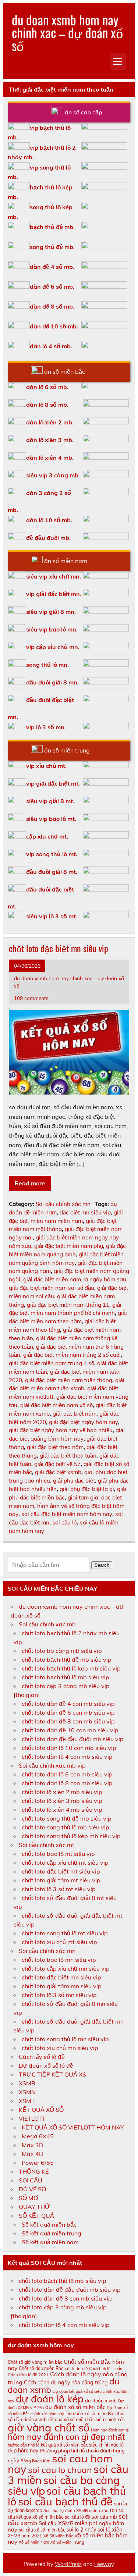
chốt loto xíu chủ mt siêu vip (59, 1942)
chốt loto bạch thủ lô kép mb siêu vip (71, 1668)
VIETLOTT (32, 2118)
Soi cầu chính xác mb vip (52, 1765)
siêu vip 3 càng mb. (53, 475)
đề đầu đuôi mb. (48, 538)
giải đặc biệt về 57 (57, 1464)
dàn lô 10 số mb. (49, 520)
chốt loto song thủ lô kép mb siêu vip (71, 1836)
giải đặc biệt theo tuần (68, 1456)
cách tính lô (76, 2369)
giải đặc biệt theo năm (55, 1447)
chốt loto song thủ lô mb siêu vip (66, 1827)
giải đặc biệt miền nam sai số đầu (52, 1288)
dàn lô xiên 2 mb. (50, 422)
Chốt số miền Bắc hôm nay (66, 2365)
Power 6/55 (38, 2163)
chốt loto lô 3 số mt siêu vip (59, 1889)
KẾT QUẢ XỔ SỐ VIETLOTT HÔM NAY (73, 2127)
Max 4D (33, 2154)
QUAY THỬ (34, 2207)
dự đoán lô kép (50, 2399)
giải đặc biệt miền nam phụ (69, 1246)
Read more (30, 1183)
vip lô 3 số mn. (46, 727)
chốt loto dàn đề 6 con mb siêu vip (68, 1712)
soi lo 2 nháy (81, 2530)
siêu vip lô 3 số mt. (52, 916)
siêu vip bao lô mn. (52, 629)
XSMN (27, 2092)
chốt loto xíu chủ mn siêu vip (60, 2048)
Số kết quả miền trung (52, 2233)
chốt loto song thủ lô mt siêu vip (65, 1933)
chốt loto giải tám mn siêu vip (62, 1986)
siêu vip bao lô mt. (51, 819)
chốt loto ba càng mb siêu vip (62, 1651)
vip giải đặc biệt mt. (53, 783)
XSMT (27, 2101)
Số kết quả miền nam (50, 2242)
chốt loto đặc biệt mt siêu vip (61, 1871)
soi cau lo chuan (60, 2470)
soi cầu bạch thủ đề (65, 2501)
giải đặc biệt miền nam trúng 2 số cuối (72, 1355)
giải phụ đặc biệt (74, 1481)
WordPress (68, 2564)
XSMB (27, 2083)
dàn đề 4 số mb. (52, 267)
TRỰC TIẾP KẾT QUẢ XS (52, 2074)
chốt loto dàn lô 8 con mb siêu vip (67, 1783)
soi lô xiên (110, 2529)
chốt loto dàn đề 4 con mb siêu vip (68, 1704)
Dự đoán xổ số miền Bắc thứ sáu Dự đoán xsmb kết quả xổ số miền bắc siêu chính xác (66, 2417)
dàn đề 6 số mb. (52, 287)
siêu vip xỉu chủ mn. (54, 576)
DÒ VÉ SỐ (32, 2189)
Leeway (104, 2564)
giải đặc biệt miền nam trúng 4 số (52, 1363)
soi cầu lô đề (77, 2517)
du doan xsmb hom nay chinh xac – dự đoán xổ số (67, 32)
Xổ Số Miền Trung (67, 2542)
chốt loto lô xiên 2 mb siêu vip (62, 1792)
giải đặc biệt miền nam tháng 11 (68, 1305)
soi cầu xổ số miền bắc (42, 2530)
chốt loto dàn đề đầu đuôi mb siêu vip (73, 1739)
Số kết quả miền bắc (49, 2224)
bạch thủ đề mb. (52, 227)
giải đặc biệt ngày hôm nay (84, 1422)
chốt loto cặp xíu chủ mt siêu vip (65, 1862)
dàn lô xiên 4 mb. (50, 458)
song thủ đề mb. (52, 247)
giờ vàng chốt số (49, 2427)
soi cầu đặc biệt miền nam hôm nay (67, 1514)
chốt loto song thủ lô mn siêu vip (65, 2039)
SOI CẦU (31, 2180)
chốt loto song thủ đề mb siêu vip (67, 1818)
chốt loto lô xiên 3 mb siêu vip (62, 1801)
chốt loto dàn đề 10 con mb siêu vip (70, 1730)
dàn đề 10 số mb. (54, 326)
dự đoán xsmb (101, 2401)
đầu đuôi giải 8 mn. (52, 682)
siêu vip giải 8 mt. (50, 801)
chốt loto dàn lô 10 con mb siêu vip (69, 1748)
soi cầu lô (65, 1522)
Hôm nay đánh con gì (110, 2430)
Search (102, 1565)
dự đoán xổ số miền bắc (75, 2407)
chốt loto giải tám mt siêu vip (61, 1880)
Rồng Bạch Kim (36, 2461)
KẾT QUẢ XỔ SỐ (41, 2110)
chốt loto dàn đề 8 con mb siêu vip (68, 1721)
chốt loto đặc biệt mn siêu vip (59, 948)
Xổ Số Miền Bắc (58, 2536)
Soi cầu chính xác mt (47, 1845)
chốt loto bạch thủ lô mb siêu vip (66, 1677)
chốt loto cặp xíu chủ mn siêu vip (66, 1968)
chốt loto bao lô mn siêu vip (59, 1960)
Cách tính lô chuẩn (106, 2369)
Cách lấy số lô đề (42, 2057)
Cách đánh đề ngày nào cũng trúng (66, 2383)
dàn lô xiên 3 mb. (50, 440)
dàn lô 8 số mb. (47, 405)
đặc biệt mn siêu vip (85, 1212)
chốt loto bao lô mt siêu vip (58, 1854)
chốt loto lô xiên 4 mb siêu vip (62, 1810)
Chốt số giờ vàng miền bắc (35, 2362)
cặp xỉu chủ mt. (47, 836)
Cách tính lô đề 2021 (28, 2375)
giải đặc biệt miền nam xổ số (56, 1405)
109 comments (31, 998)
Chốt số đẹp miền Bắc (41, 2368)
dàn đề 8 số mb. (52, 306)
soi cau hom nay (60, 2464)
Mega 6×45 (38, 2136)
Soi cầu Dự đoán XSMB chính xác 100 (80, 2511)
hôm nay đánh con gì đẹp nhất (66, 2437)
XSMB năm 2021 (25, 2536)
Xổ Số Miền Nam (34, 2542)
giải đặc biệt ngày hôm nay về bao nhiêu (61, 1430)
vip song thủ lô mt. (52, 854)
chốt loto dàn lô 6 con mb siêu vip (67, 1774)
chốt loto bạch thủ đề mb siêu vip (67, 1659)
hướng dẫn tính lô (24, 2445)
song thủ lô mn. (47, 665)
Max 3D (33, 2145)
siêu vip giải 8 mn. (51, 612)
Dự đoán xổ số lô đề (46, 2066)
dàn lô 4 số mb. (51, 346)
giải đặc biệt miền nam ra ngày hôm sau (75, 1279)
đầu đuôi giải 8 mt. (52, 872)
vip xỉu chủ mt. (46, 766)
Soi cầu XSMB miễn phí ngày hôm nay (66, 2526)
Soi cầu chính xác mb (47, 1624)
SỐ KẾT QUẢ (36, 2216)
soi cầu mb (104, 2517)
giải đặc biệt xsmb (58, 1472)
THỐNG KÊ (34, 2171)
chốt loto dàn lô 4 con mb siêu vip (67, 1757)
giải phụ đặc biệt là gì (87, 1489)
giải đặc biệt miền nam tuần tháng (69, 1380)
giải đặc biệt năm (75, 1414)
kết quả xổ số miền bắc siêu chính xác (79, 2445)
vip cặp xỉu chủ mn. (53, 647)
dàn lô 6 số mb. (47, 387)
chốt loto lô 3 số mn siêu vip (59, 1995)
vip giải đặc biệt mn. (54, 594)
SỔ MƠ (28, 2198)
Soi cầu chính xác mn (63, 1204)
